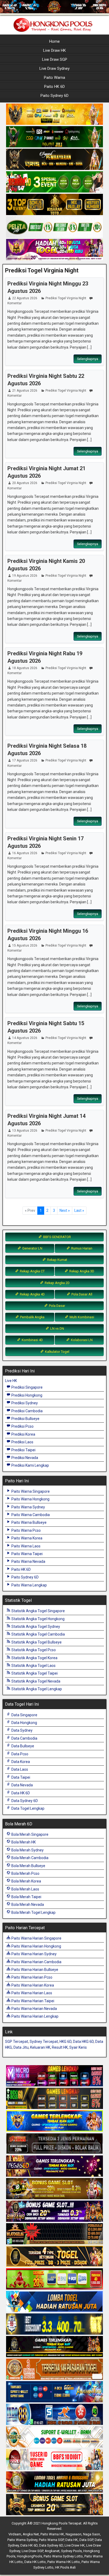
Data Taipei (20, 1777)
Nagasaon (74, 2534)
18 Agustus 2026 (25, 668)
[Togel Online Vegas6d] (54, 2166)
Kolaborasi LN (81, 1340)
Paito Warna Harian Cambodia (36, 1962)
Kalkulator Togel (57, 1352)
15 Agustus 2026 (25, 945)
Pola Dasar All (81, 1294)
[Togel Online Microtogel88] (54, 2076)
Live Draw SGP (55, 59)
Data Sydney (22, 1730)
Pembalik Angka (32, 1317)
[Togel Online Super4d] (54, 160)
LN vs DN (57, 1328)
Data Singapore (24, 1715)
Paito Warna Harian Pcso (31, 1977)
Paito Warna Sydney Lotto (63, 2556)
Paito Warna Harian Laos (31, 1993)
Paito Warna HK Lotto (64, 2562)
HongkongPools (29, 2556)
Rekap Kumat (57, 1260)
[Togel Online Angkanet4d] (54, 2437)
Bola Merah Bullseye (28, 1866)
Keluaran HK (40, 2047)
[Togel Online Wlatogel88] (54, 2234)
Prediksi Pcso (22, 1426)
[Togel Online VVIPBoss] (54, 114)
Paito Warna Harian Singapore (36, 1938)
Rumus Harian (81, 1248)
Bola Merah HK (23, 1842)
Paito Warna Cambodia (30, 1515)
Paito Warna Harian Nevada (34, 2009)
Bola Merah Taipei (26, 1897)
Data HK (72, 2540)
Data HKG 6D (83, 2042)
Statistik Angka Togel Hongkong (38, 1619)
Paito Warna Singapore (30, 1491)
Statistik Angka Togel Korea (34, 1658)
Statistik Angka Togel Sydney (35, 1627)
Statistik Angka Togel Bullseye (36, 1642)
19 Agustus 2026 (25, 576)
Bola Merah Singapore (29, 1834)
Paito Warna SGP (51, 2540)
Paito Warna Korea (26, 1538)
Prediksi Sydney (24, 1403)
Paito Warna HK (52, 2534)
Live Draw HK (54, 50)
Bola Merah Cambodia (29, 1858)
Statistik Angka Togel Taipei (34, 1673)
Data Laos (19, 1769)
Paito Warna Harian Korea (32, 1985)
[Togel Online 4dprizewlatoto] (54, 2257)
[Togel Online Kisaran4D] (54, 182)
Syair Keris (78, 2047)
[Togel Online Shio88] (54, 2482)
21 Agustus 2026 (25, 391)
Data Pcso (19, 1754)
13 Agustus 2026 (25, 1131)
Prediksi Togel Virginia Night (42, 270)
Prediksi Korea (23, 1434)
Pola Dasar (57, 1306)
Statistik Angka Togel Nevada (35, 1681)
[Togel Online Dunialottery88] (54, 2369)
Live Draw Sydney (54, 69)
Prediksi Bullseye (25, 1419)
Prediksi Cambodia (27, 1411)
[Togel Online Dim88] (54, 137)
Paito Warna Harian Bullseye (34, 1970)
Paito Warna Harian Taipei (32, 2001)
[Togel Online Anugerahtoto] (54, 2392)
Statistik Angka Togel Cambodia (38, 1634)
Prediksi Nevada (24, 1458)
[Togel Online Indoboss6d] (54, 2099)
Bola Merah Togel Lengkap (33, 1912)
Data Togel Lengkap (28, 1808)
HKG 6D (65, 2042)
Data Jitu (21, 2047)
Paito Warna (54, 78)
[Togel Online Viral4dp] (54, 250)
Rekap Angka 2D (57, 1283)
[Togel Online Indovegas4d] (54, 2505)
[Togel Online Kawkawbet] (54, 2144)
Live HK (11, 1381)
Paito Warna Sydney (28, 1507)
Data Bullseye (22, 1746)
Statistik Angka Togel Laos (33, 1666)
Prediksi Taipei (23, 1450)
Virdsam (15, 2534)
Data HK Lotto (35, 2562)
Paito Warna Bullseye (29, 1522)
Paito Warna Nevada (28, 1561)
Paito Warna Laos (26, 1546)
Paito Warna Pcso (26, 1530)
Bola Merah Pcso (25, 1873)
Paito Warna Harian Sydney (34, 1954)
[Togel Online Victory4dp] (54, 2121)
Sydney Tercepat (44, 2042)
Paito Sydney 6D (54, 96)
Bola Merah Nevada (27, 1905)
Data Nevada (22, 1785)
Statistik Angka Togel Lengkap (36, 1689)
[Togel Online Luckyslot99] (54, 2324)
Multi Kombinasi (81, 1317)
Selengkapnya (88, 359)
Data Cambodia (24, 1738)
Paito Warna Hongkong (30, 1499)
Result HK (60, 2047)
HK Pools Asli (65, 2567)
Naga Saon (92, 2534)
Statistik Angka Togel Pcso (33, 1650)
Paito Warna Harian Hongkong (36, 1946)
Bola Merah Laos (25, 1889)
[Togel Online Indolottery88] (54, 2415)
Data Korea (20, 1762)
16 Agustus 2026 (25, 853)
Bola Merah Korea (26, 1881)
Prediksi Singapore (27, 1387)
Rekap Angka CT (32, 1271)
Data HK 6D (20, 1793)
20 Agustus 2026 (25, 483)
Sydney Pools (71, 2551)
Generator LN (32, 1248)
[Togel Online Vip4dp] (54, 2347)
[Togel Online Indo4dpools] (54, 2302)
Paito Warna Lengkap (29, 1585)
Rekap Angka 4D (32, 1294)
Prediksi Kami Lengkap (30, 1465)
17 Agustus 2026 (25, 760)
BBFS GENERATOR (57, 1237)
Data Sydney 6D (24, 1801)
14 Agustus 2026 (25, 1038)
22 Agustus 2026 (25, 298)
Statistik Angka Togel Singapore (38, 1611)
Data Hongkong (24, 1723)
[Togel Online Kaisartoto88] (54, 2279)
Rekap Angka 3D (81, 1271)
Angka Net (31, 2534)
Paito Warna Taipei (27, 1554)
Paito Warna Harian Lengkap (35, 2016)
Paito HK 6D (54, 87)
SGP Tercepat (17, 2042)
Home (54, 41)
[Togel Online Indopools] (54, 2460)
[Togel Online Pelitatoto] (54, 227)
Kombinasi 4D (32, 1340)
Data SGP (86, 2540)
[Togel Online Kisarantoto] (54, 205)
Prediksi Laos (22, 1442)
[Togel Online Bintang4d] (54, 2211)
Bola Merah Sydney (27, 1850)
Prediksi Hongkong (26, 1395)
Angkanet (52, 2551)
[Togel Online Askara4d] (54, 2189)
